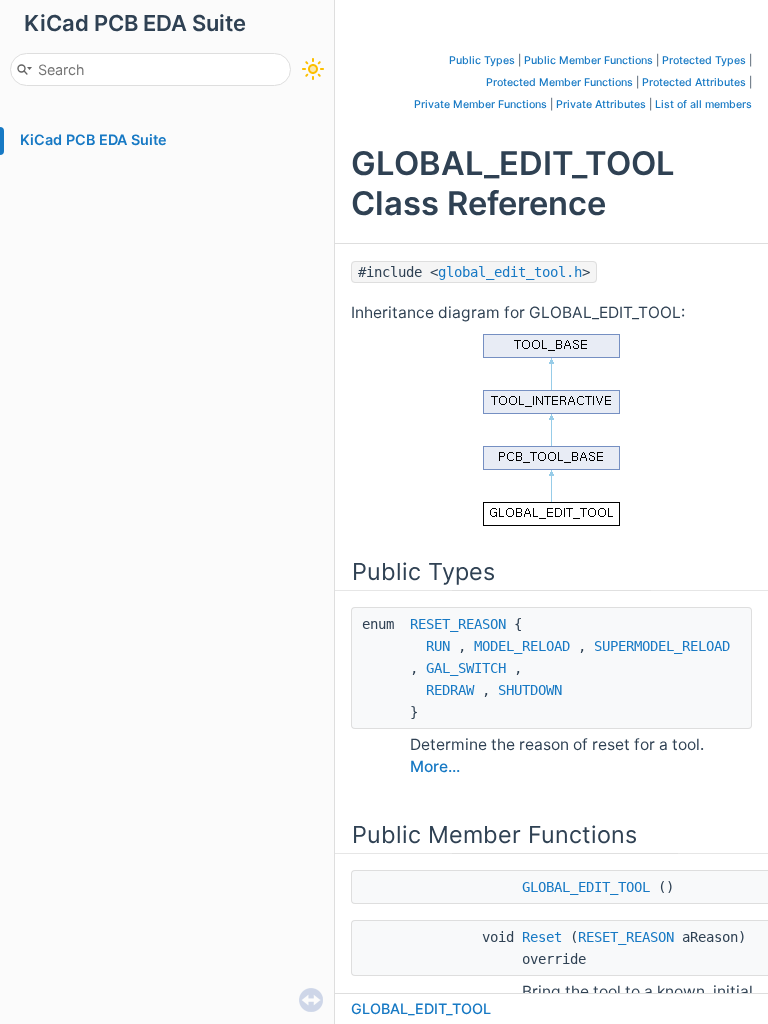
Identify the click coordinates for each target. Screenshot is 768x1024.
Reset (542, 937)
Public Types (482, 60)
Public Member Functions (588, 60)
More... (435, 766)
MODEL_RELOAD (522, 646)
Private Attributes (601, 104)
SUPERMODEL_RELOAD (662, 646)
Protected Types (704, 60)
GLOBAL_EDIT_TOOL (586, 887)
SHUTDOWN (530, 690)
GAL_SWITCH (466, 668)
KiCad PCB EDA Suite (93, 139)
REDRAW (450, 690)
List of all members (703, 104)
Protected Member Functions (559, 82)
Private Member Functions (480, 104)
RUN (438, 646)
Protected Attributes (694, 82)
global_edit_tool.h (510, 272)
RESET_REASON (458, 624)
